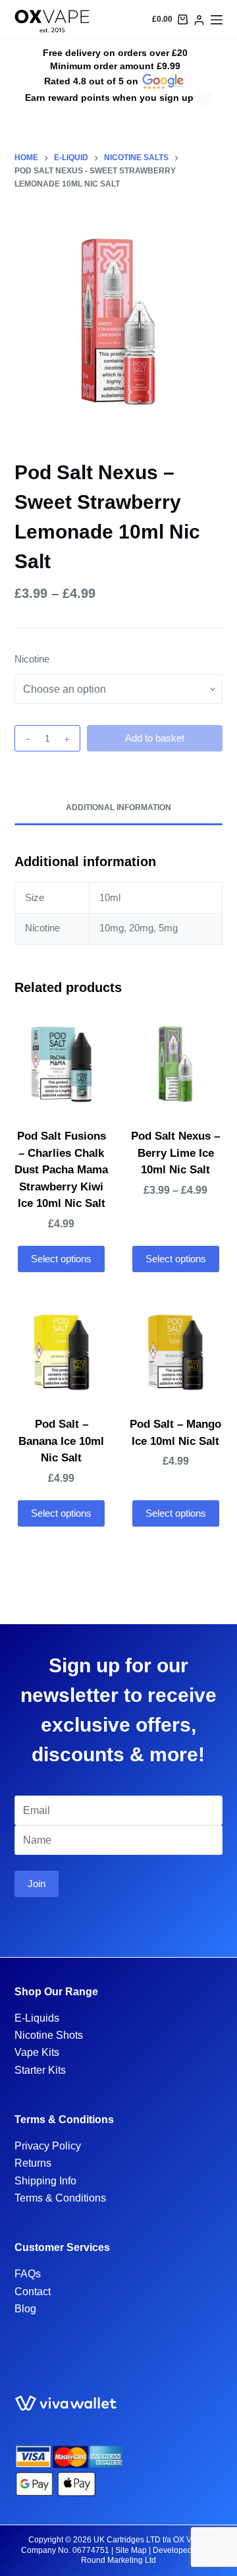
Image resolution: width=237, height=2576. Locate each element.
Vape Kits (37, 2052)
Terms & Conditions (60, 2198)
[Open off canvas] (217, 20)
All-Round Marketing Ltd (148, 2556)
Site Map (131, 2550)
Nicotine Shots (49, 2035)
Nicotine (32, 659)
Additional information (118, 807)
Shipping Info (45, 2181)
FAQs (28, 2274)
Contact (33, 2292)
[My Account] (199, 20)
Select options (61, 1259)
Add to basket (155, 738)
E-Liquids (37, 2018)
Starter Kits (40, 2070)
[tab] (119, 808)
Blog (25, 2309)
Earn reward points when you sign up (109, 98)
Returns (33, 2163)
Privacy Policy (48, 2146)
